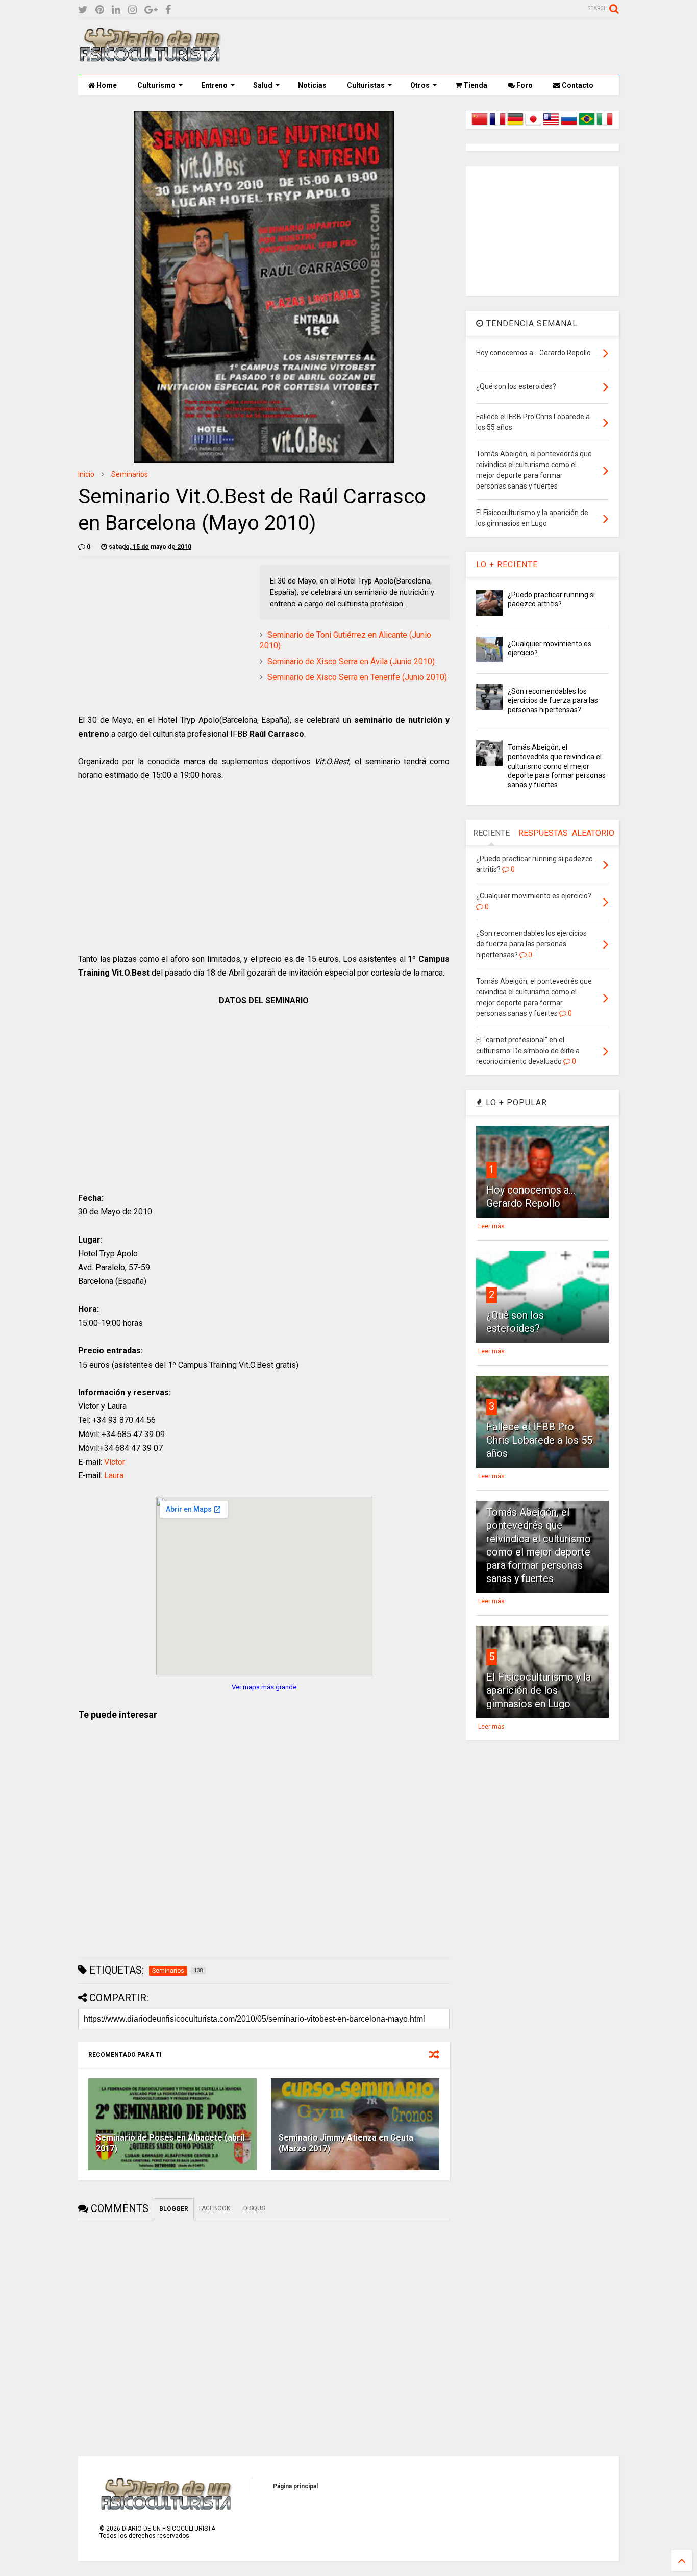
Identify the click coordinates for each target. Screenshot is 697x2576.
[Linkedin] (116, 10)
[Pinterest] (100, 10)
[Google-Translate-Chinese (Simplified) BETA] (480, 125)
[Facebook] (168, 10)
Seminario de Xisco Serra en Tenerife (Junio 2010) (357, 677)
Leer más (491, 1226)
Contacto (577, 85)
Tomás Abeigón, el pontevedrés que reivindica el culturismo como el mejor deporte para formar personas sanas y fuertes (557, 766)
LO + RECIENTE (507, 564)
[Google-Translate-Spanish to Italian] (605, 125)
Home (106, 85)
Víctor (115, 1462)
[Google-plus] (151, 10)
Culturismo (156, 85)
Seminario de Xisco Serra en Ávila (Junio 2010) (351, 661)
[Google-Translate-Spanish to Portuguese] (587, 125)
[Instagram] (132, 10)
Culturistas (366, 85)
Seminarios (130, 474)
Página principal (295, 2486)
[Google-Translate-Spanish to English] (551, 125)
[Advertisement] (433, 46)
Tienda (475, 85)
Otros (420, 85)
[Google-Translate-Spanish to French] (497, 125)
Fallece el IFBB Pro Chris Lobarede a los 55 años (539, 1440)
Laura (114, 1476)
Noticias (312, 85)
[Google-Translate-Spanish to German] (515, 125)
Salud (263, 85)
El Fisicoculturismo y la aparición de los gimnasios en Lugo (539, 1690)
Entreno (214, 85)
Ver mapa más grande (264, 1687)
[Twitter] (83, 10)
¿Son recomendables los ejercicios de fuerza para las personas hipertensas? (553, 700)
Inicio (86, 474)
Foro (524, 85)
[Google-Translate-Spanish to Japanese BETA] (533, 125)
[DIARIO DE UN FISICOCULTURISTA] (150, 58)
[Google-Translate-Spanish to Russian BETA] (569, 125)
